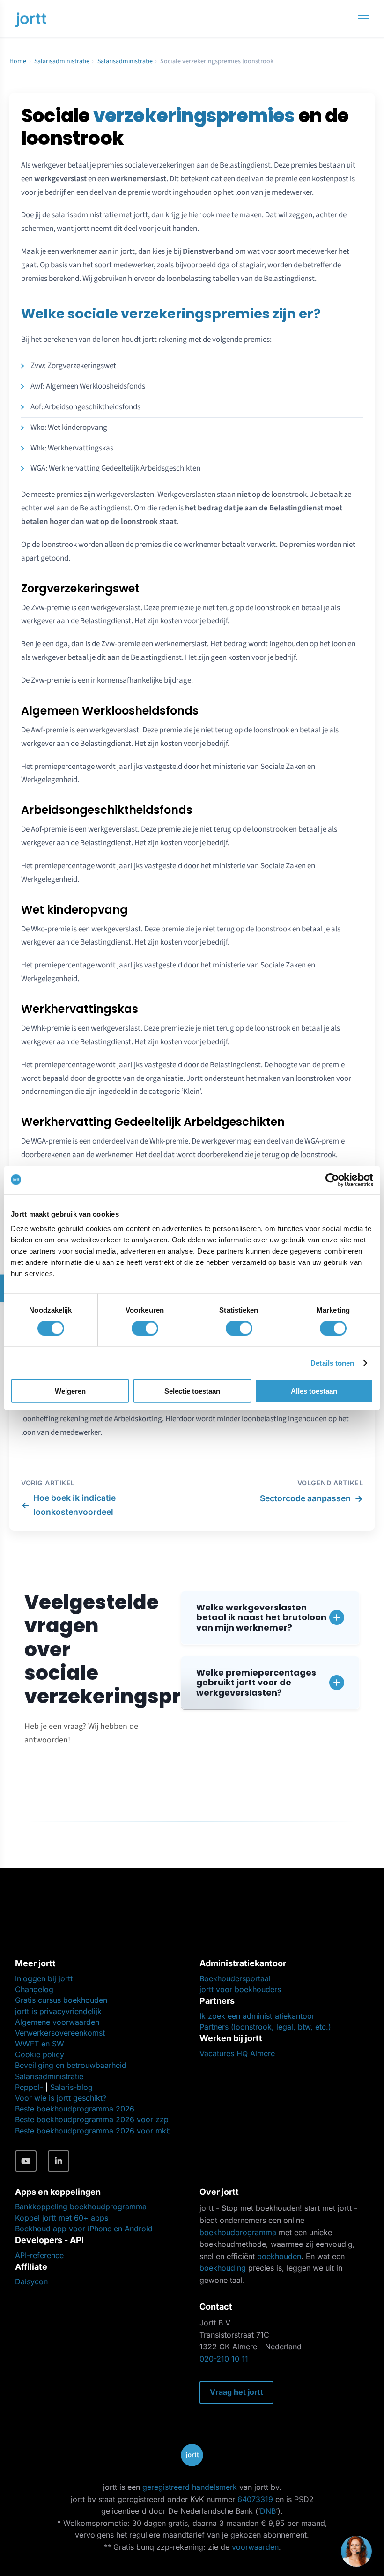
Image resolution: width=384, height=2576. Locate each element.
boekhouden (279, 2256)
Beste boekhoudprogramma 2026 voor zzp (92, 2119)
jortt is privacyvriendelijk (58, 2011)
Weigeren (70, 1391)
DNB (268, 2511)
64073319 (255, 2499)
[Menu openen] (363, 19)
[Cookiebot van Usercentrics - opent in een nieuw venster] (332, 1180)
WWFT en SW (40, 2044)
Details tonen (332, 1362)
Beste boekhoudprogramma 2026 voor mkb (93, 2131)
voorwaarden (255, 2547)
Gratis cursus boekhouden (61, 2000)
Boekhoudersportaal (235, 1978)
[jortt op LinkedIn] (59, 2161)
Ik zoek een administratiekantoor (257, 2016)
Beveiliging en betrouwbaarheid (71, 2065)
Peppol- (29, 2087)
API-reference (39, 2255)
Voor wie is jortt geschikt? (61, 2098)
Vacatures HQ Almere (237, 2053)
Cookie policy (40, 2054)
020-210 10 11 (224, 2359)
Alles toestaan (314, 1391)
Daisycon (31, 2281)
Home (18, 61)
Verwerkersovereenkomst (60, 2033)
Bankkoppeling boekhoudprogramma (81, 2207)
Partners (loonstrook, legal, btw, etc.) (265, 2027)
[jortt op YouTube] (26, 2161)
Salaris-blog (71, 2087)
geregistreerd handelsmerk (190, 2487)
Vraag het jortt (236, 2392)
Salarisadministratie (62, 61)
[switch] (145, 1328)
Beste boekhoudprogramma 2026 (75, 2109)
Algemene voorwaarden (57, 2022)
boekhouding (223, 2268)
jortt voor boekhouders (240, 1989)
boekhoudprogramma (238, 2232)
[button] (270, 1618)
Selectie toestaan (192, 1391)
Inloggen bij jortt (44, 1978)
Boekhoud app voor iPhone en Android (84, 2229)
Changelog (34, 1989)
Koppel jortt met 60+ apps (62, 2218)
